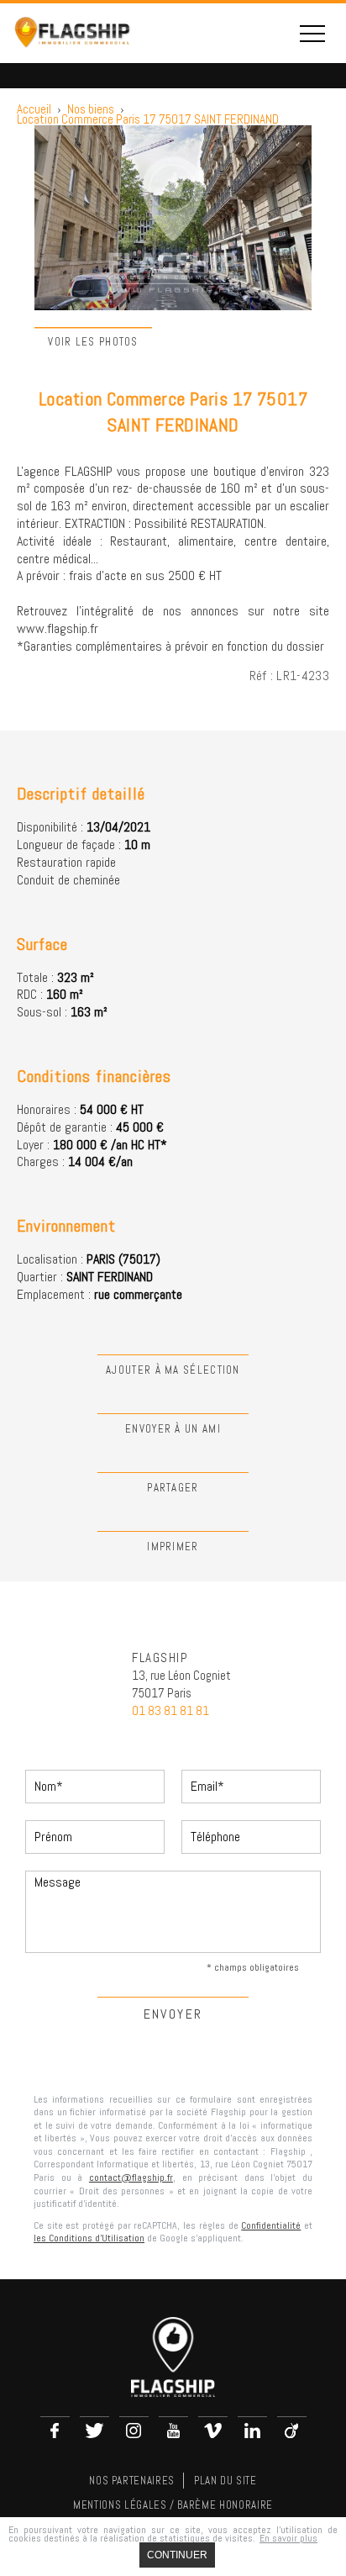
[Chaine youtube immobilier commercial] (173, 2431)
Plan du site (225, 2481)
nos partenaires (132, 2481)
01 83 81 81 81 (170, 1710)
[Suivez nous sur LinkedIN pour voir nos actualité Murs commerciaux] (252, 2431)
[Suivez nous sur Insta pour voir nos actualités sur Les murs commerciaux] (134, 2431)
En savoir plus (288, 2538)
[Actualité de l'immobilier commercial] (213, 2431)
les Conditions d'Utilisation (89, 2238)
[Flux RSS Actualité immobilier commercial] (292, 2431)
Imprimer (173, 1547)
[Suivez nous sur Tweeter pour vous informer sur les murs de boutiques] (94, 2431)
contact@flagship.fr (131, 2177)
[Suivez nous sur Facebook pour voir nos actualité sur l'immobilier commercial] (55, 2431)
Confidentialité (271, 2225)
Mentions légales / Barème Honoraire (173, 2505)
